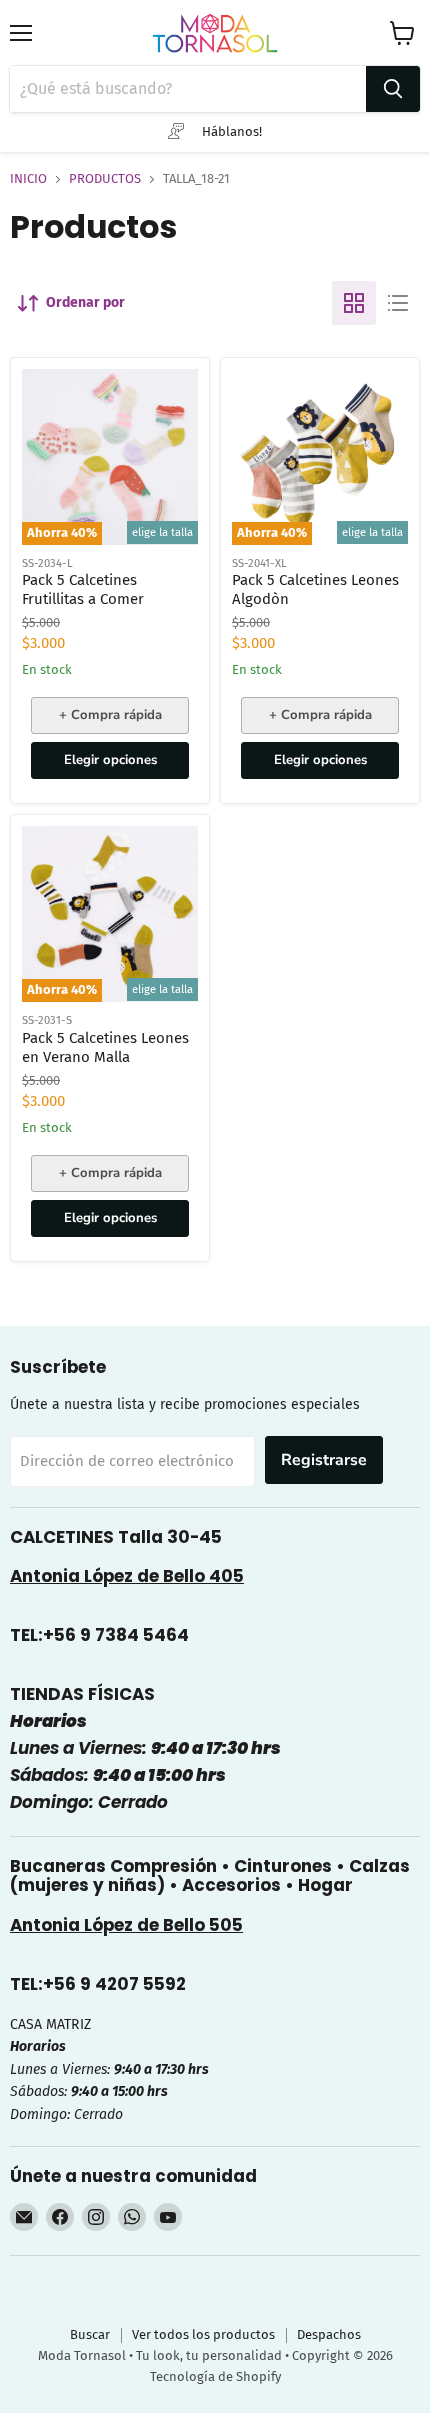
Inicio (28, 179)
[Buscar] (393, 89)
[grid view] (354, 303)
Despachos (329, 2334)
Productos (105, 179)
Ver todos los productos (203, 2334)
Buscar (90, 2334)
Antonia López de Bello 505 (126, 1925)
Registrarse (324, 1460)
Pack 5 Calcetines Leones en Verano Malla (105, 1048)
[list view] (398, 303)
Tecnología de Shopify (215, 2376)
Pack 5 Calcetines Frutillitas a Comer (83, 590)
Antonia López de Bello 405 (127, 1576)
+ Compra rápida (110, 715)
